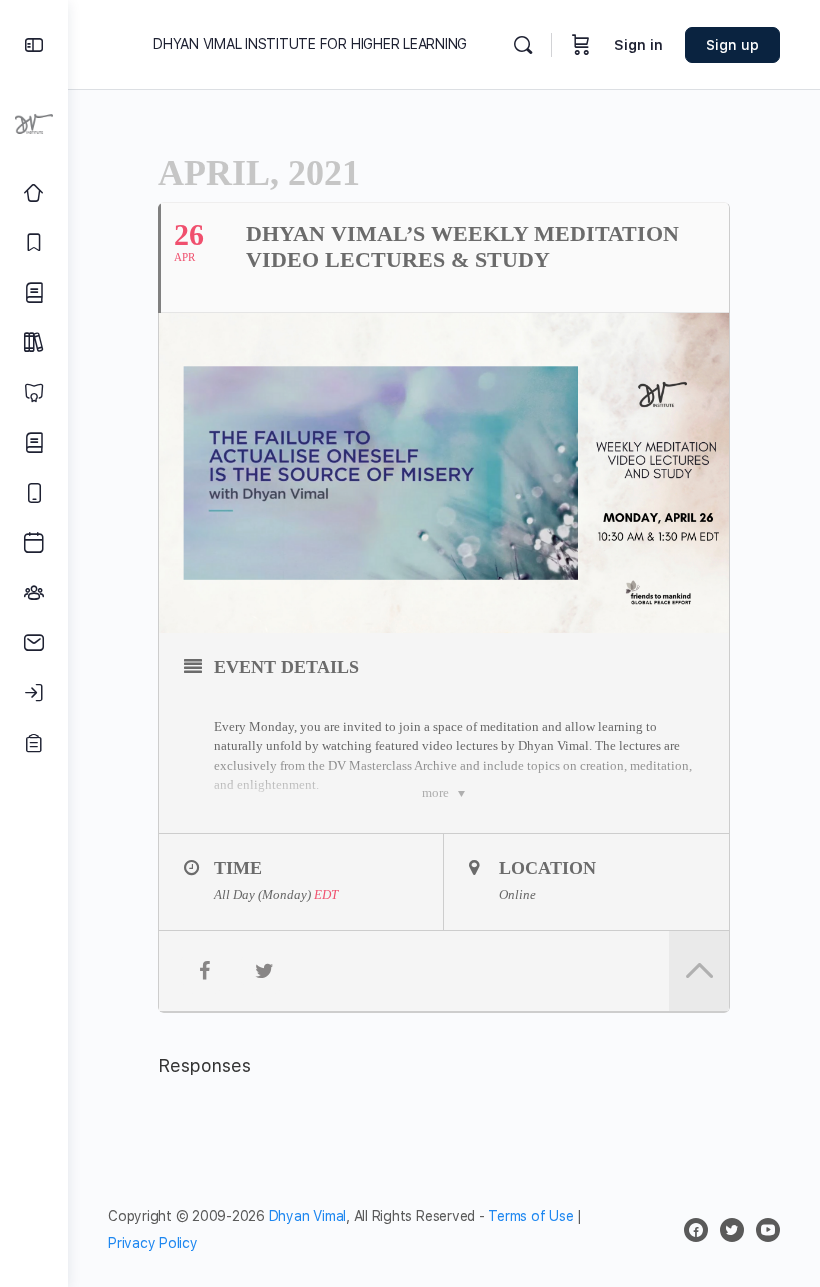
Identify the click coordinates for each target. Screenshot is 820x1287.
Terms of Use (530, 1216)
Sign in (638, 45)
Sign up (732, 45)
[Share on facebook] (204, 971)
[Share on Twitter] (264, 971)
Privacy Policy (153, 1243)
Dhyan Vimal (307, 1216)
